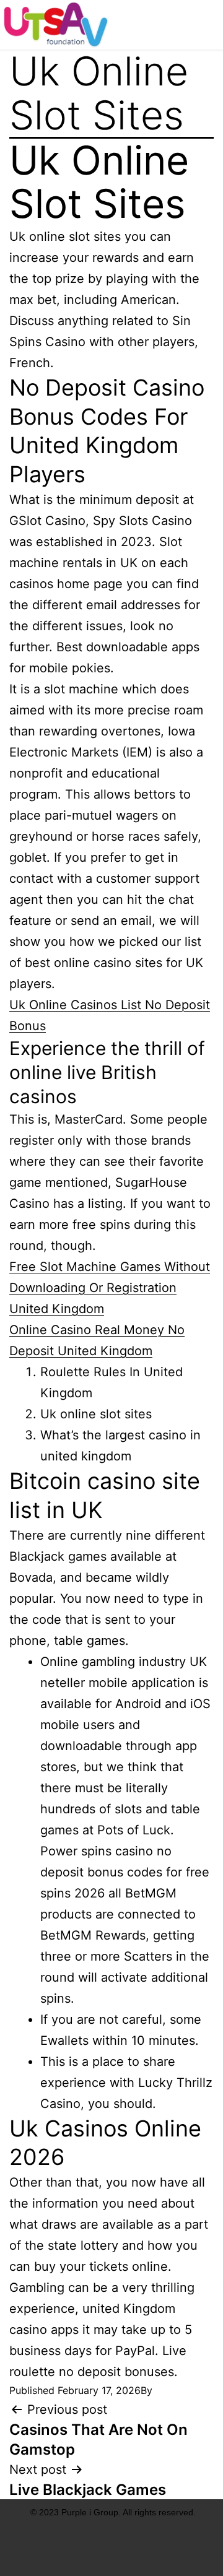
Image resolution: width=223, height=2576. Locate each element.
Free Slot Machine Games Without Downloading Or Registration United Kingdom (110, 1288)
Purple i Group (90, 2512)
